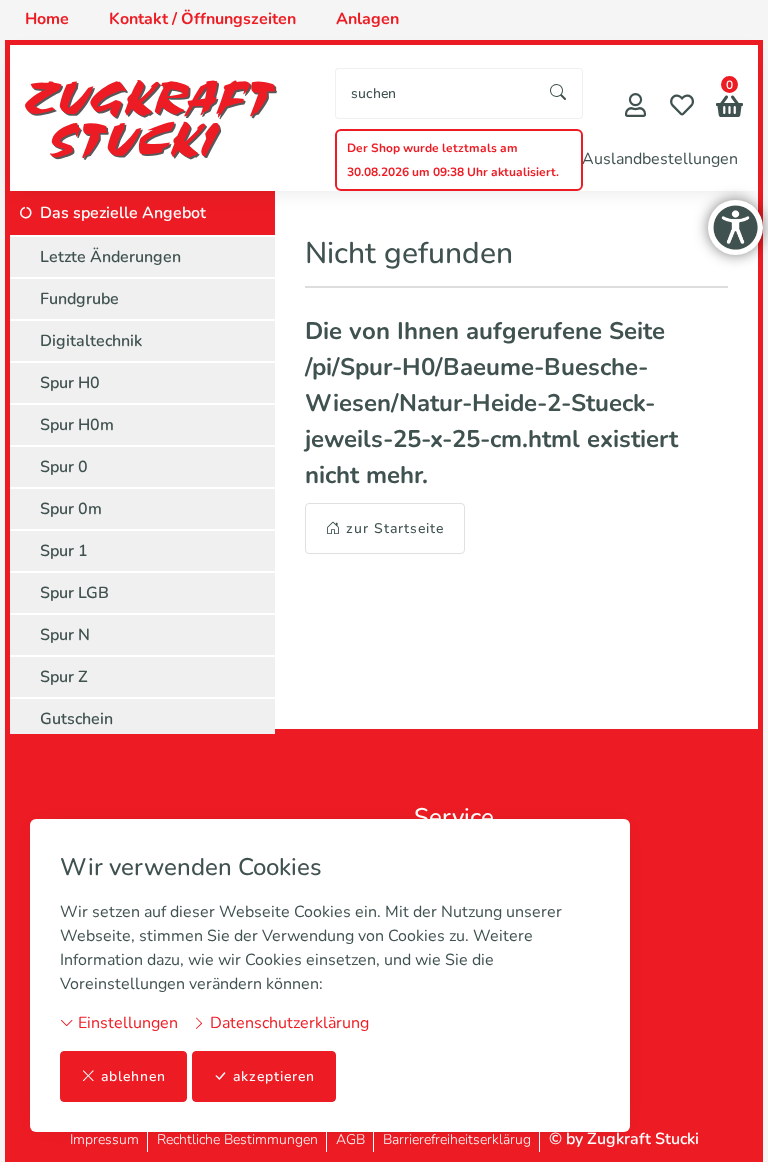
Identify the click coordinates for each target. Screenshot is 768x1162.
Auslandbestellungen (660, 159)
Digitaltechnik (91, 341)
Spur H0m (77, 425)
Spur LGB (74, 593)
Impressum (104, 1139)
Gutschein (76, 719)
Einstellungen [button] (126, 1023)
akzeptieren (274, 1076)
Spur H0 (70, 383)
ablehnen (133, 1076)
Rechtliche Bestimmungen (237, 1139)
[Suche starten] (559, 93)
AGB (350, 1139)
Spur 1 (64, 551)
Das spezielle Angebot (123, 213)
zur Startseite (395, 528)
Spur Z (64, 677)
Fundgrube (79, 299)
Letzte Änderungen (110, 257)
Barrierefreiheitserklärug (457, 1139)
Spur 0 (64, 467)
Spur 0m (71, 509)
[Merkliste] (682, 107)
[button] (729, 108)
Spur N (65, 635)
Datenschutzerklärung (287, 1023)
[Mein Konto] (635, 107)
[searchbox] (435, 93)
